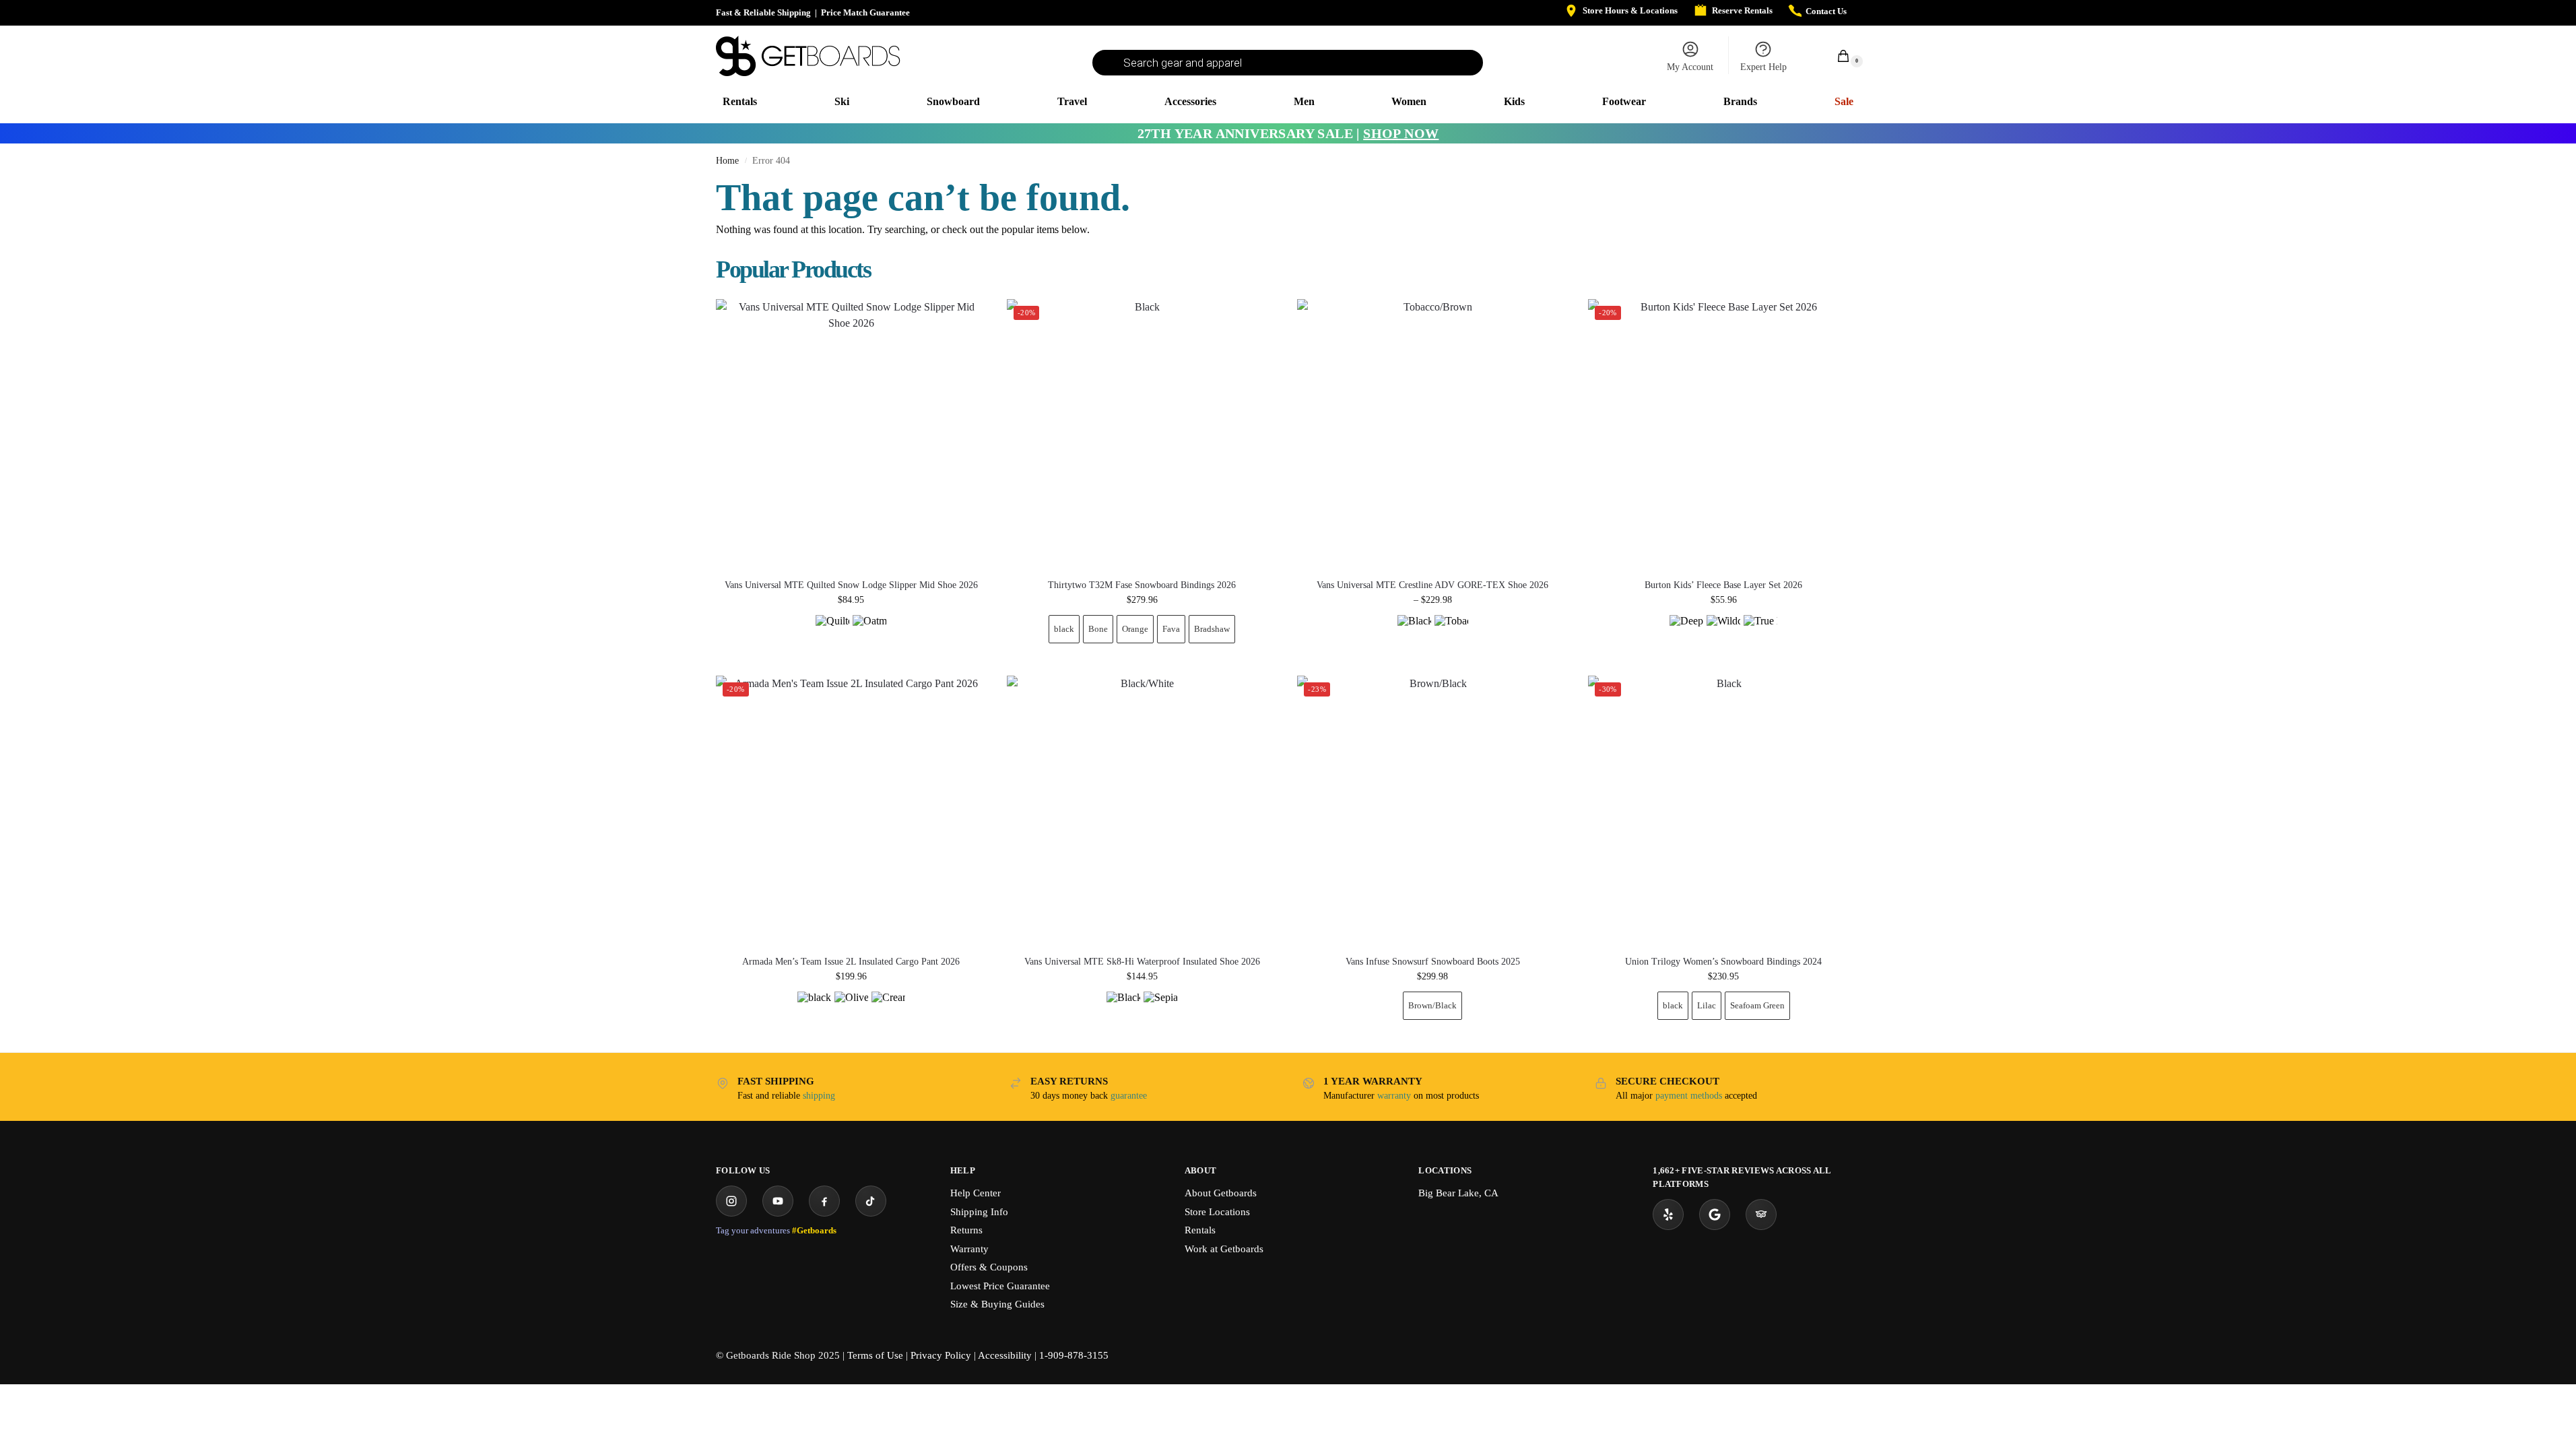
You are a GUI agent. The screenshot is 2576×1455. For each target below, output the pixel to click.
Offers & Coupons (989, 1267)
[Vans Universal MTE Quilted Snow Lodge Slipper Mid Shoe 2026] (851, 434)
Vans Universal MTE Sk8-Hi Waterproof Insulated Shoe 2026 (1142, 962)
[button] (1836, 56)
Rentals (1200, 1230)
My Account (1690, 67)
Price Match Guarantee (865, 12)
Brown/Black (1432, 1005)
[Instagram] (731, 1201)
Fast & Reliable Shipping (763, 12)
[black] (814, 1008)
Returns (966, 1230)
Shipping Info (979, 1212)
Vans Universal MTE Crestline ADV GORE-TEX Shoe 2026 (1432, 585)
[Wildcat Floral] (1723, 632)
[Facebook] (824, 1201)
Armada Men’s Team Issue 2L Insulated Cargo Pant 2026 (851, 962)
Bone (1098, 629)
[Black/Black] (1414, 632)
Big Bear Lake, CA (1458, 1193)
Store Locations (1217, 1212)
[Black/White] (1123, 1008)
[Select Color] (851, 634)
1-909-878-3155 (1074, 1355)
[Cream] (888, 1008)
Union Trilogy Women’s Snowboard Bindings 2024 (1723, 962)
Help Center (976, 1193)
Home (727, 161)
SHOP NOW (1401, 133)
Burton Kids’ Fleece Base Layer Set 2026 (1723, 585)
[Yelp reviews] (1668, 1215)
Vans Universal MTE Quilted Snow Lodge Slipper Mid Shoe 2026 (851, 585)
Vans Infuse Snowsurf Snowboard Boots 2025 (1433, 962)
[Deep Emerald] (1686, 632)
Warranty (969, 1249)
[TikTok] (871, 1201)
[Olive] (851, 1008)
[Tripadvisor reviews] (1761, 1215)
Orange (1135, 629)
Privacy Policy (941, 1355)
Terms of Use (875, 1355)
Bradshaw (1212, 629)
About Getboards (1221, 1193)
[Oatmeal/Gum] (869, 632)
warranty (1394, 1096)
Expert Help (1763, 67)
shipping (819, 1096)
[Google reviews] (1715, 1215)
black (1064, 629)
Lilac (1707, 1005)
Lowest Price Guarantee (1000, 1286)
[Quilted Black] (832, 632)
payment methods (1689, 1096)
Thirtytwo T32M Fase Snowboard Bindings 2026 (1142, 585)
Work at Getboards (1224, 1249)
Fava (1171, 629)
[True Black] (1760, 632)
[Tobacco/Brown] (1451, 632)
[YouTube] (778, 1201)
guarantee (1129, 1096)
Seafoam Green (1757, 1005)
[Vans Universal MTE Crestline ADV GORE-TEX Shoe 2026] (1432, 434)
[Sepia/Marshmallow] (1160, 1008)
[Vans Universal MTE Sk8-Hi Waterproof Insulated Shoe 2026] (1142, 811)
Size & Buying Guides (997, 1304)
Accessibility (1005, 1355)
